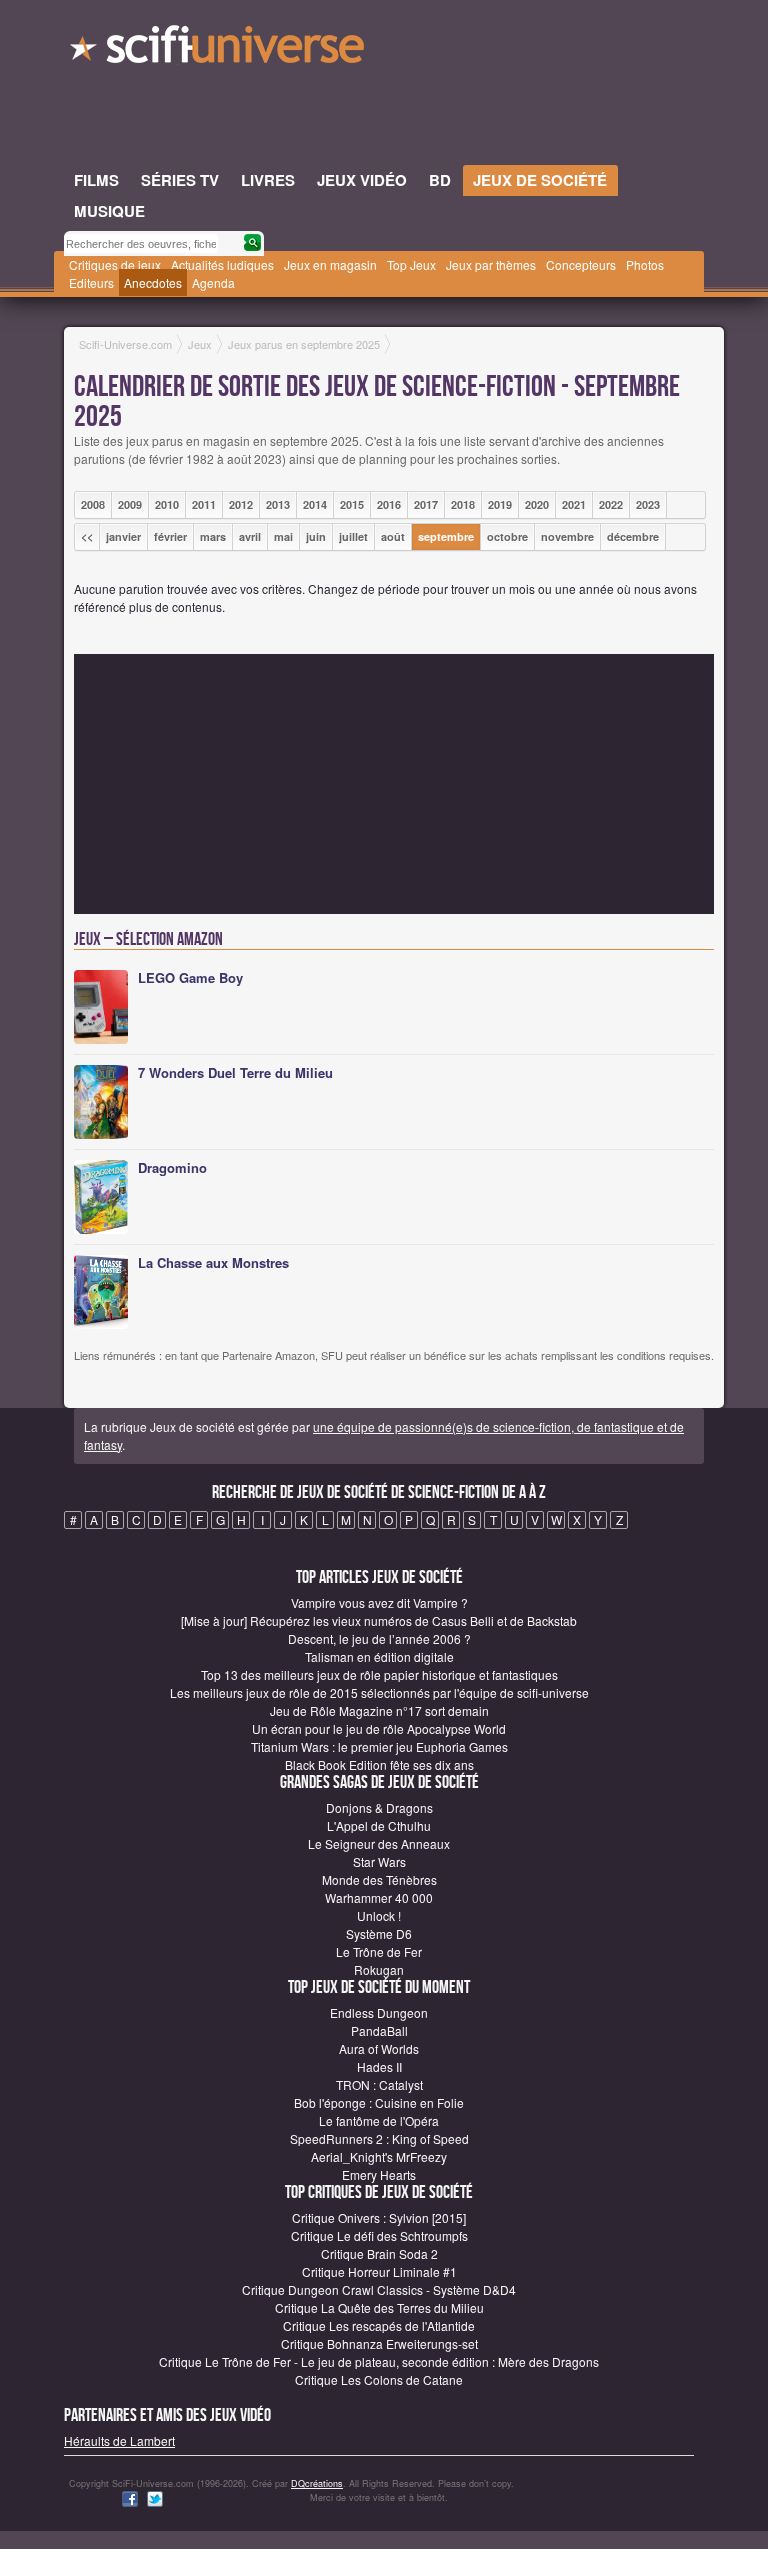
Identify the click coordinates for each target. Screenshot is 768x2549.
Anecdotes (153, 282)
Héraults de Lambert (119, 2440)
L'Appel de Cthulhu (379, 1825)
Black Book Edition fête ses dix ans (379, 1764)
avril (250, 536)
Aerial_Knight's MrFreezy (379, 2156)
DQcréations (317, 2483)
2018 (463, 504)
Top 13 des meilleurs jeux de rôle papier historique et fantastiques (379, 1674)
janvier (123, 536)
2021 (574, 504)
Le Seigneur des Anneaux (379, 1843)
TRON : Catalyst (379, 2084)
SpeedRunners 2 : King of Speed (379, 2138)
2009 (130, 504)
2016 (389, 504)
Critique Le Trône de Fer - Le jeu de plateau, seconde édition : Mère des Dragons (379, 2361)
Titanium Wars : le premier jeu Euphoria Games (379, 1746)
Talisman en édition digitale (379, 1656)
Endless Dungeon (379, 2012)
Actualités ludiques (222, 264)
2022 (611, 504)
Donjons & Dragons (379, 1807)
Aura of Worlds (379, 2048)
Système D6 (379, 1933)
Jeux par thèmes (491, 264)
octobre (507, 536)
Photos (645, 264)
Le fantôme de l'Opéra (379, 2120)
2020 (537, 504)
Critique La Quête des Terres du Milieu (379, 2307)
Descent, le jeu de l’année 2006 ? (379, 1638)
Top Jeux (411, 264)
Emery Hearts (379, 2174)
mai (283, 536)
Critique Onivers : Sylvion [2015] (379, 2217)
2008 (93, 504)
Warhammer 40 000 (379, 1897)
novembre (567, 536)
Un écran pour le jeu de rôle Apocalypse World (379, 1728)
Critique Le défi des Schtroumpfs (379, 2235)
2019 (500, 504)
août (393, 536)
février (170, 536)
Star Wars (379, 1861)
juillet (353, 536)
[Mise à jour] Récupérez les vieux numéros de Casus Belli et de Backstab (379, 1620)
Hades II (379, 2066)
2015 (352, 504)
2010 (167, 504)
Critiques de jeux (115, 264)
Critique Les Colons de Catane (379, 2379)
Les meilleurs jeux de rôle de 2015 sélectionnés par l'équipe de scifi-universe (379, 1692)
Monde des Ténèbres (379, 1879)
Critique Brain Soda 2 (379, 2253)
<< (87, 536)
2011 (204, 504)
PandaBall (379, 2030)
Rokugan (379, 1969)
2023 (648, 504)
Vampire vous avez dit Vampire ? (379, 1602)
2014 (315, 504)
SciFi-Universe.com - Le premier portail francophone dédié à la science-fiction (219, 50)
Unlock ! (379, 1915)
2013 (278, 504)
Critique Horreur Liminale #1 (379, 2271)
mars (213, 536)
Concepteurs (581, 264)
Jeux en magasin (330, 264)
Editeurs (91, 282)
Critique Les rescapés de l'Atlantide (379, 2325)
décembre (633, 536)
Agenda (213, 282)
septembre (446, 536)
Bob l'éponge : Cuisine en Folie (379, 2102)
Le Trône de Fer (379, 1951)
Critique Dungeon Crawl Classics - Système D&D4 (379, 2289)
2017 (426, 504)
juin (316, 536)
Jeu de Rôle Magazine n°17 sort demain (379, 1710)
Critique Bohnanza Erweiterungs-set (379, 2343)
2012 (241, 504)
